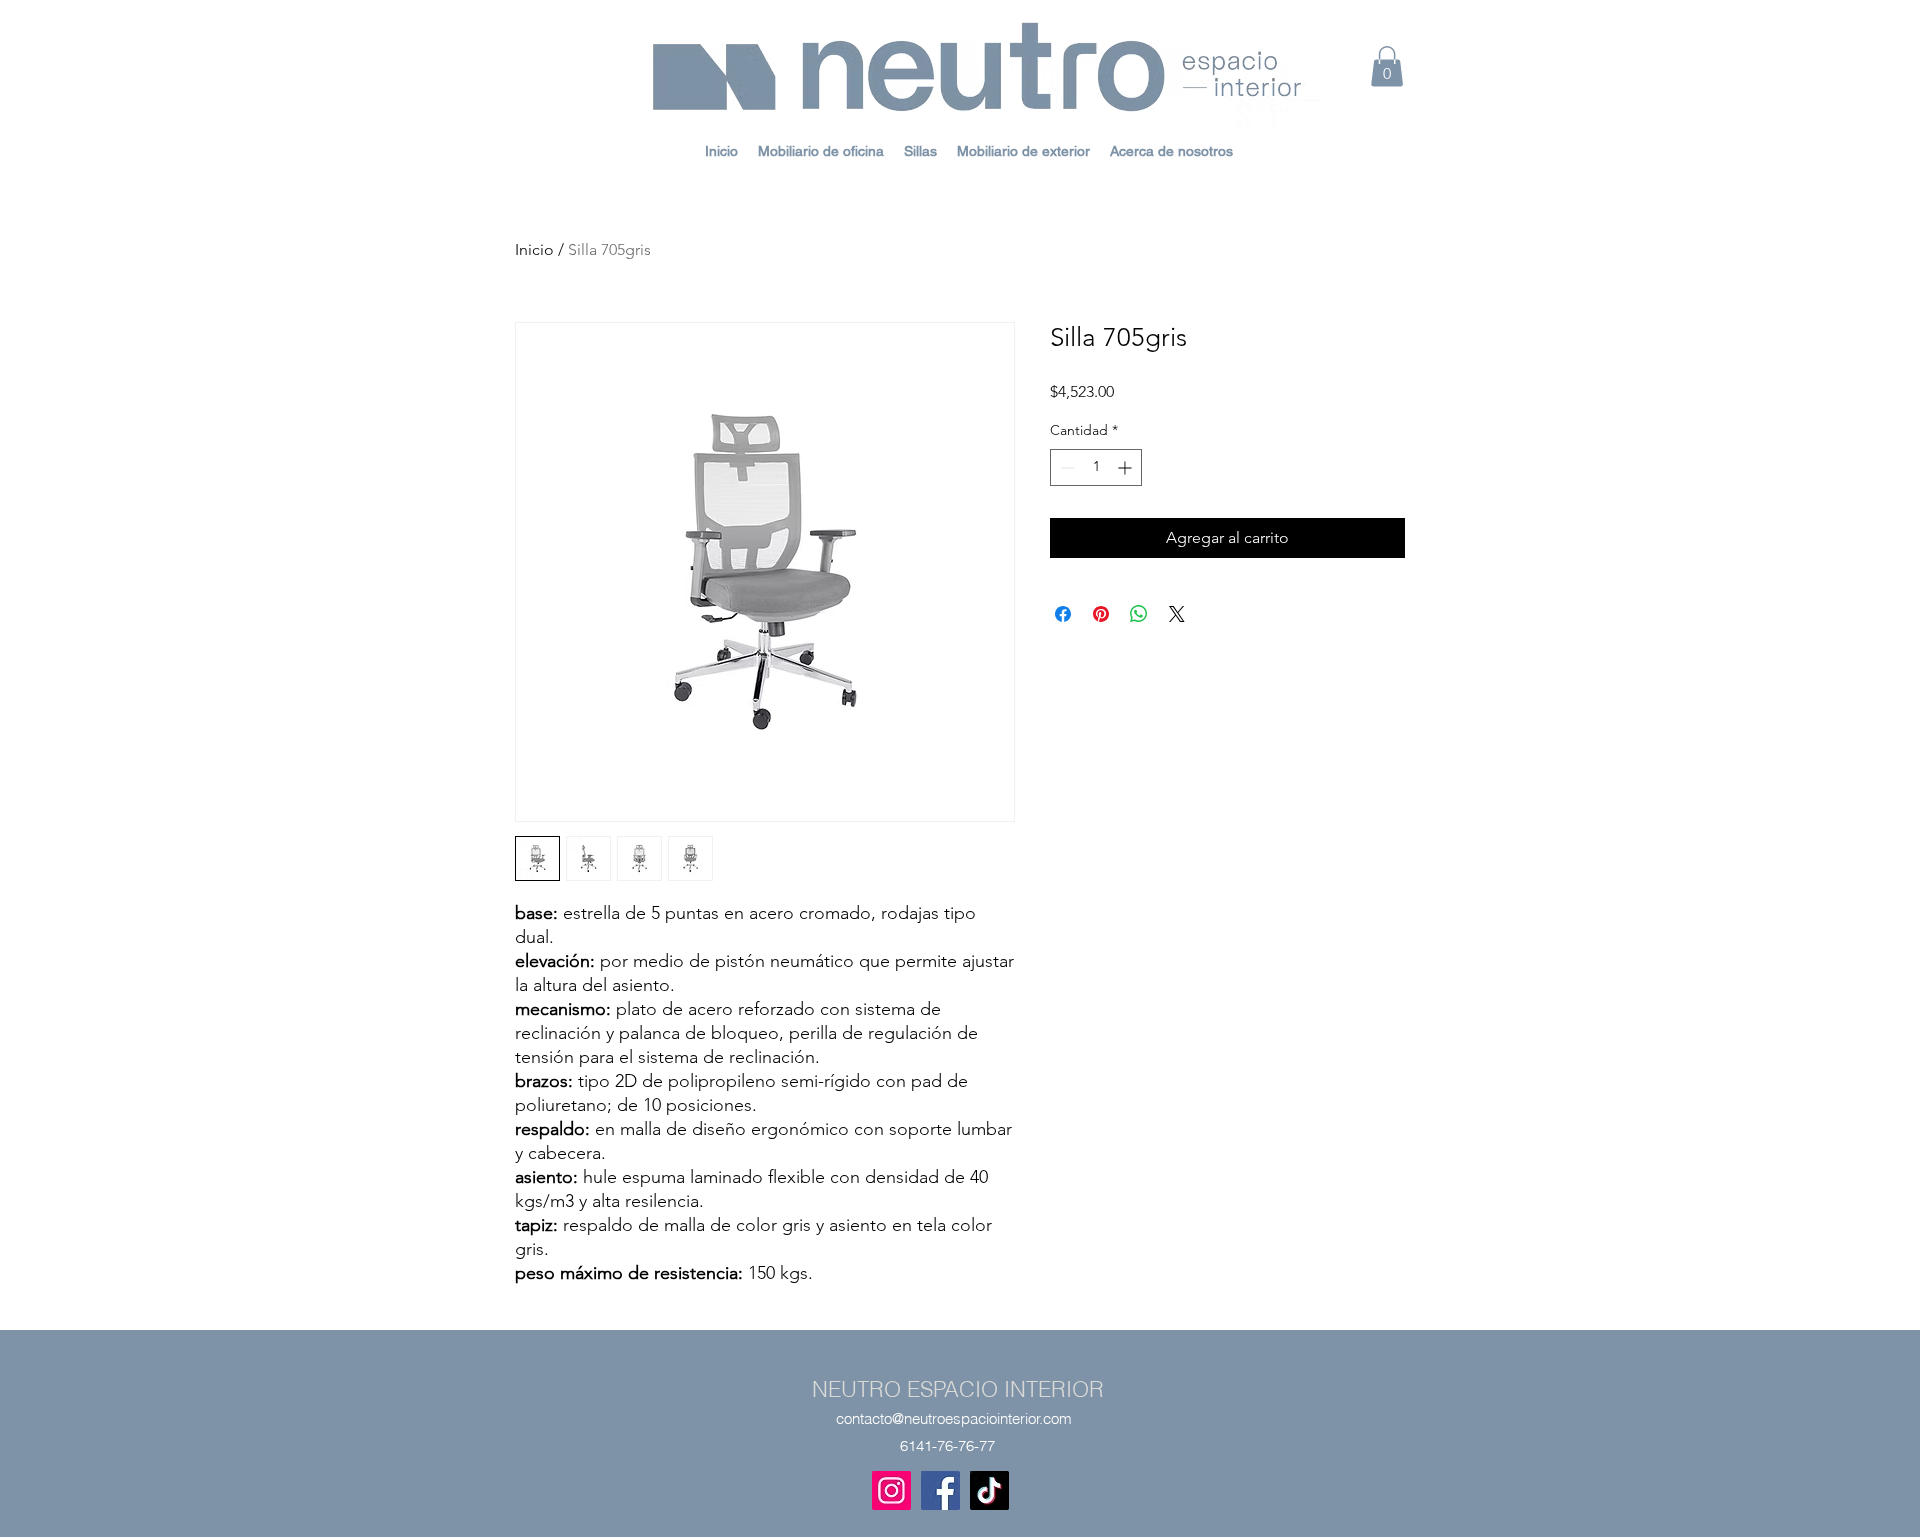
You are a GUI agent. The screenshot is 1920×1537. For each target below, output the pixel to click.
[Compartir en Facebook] (1063, 614)
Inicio (534, 249)
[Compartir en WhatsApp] (1139, 614)
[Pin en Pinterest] (1101, 614)
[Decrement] (1065, 467)
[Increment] (1126, 467)
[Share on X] (1177, 614)
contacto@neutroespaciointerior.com (954, 1418)
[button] (1387, 66)
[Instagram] (891, 1490)
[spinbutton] (1096, 467)
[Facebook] (940, 1490)
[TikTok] (989, 1490)
